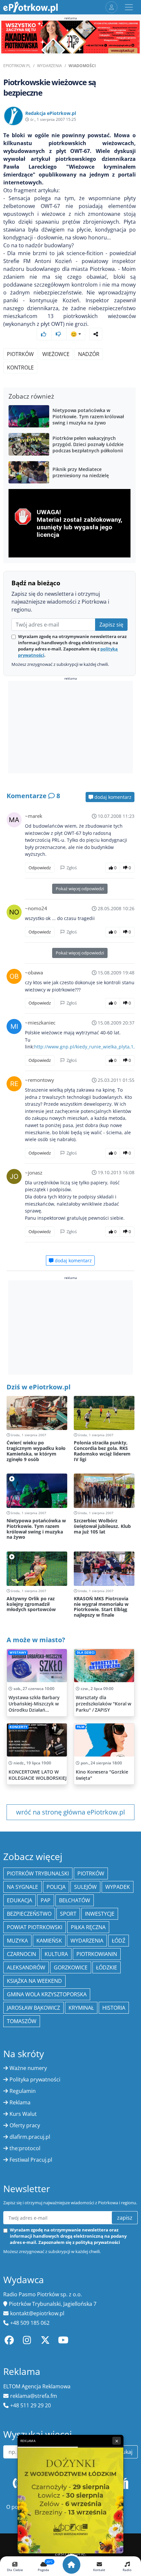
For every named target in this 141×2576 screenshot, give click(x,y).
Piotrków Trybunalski (38, 1873)
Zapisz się (111, 625)
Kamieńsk (49, 1941)
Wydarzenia (50, 66)
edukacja (20, 1900)
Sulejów (85, 1887)
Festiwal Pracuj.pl (31, 2160)
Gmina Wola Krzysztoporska (47, 1994)
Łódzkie (107, 1967)
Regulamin (23, 2091)
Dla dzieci (86, 1653)
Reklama (20, 2102)
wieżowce (56, 354)
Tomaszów (22, 2021)
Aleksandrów (26, 1967)
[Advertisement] (57, 728)
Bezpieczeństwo (29, 1914)
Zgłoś (71, 868)
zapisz (125, 2218)
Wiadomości (82, 66)
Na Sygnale (22, 1887)
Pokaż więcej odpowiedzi (80, 889)
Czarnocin (21, 1954)
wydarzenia (87, 1941)
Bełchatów (75, 1900)
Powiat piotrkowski (35, 1927)
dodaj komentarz (112, 797)
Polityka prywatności (35, 2079)
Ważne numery (28, 2068)
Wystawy (18, 1653)
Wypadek (118, 1887)
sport (68, 1914)
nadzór (89, 354)
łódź (119, 1941)
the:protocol (25, 2148)
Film (81, 1727)
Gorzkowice (71, 1967)
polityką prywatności (98, 2242)
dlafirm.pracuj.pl (30, 2137)
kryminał (81, 2008)
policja (56, 1887)
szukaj (125, 2452)
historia (114, 2008)
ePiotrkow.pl (17, 66)
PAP (46, 1900)
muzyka (17, 1941)
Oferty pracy (25, 2125)
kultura (56, 1954)
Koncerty (18, 1727)
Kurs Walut (23, 2114)
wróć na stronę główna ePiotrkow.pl (70, 1812)
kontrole (20, 367)
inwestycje (100, 1914)
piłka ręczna (88, 1927)
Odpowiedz (40, 868)
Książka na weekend (34, 1981)
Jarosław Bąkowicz (33, 2008)
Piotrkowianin (97, 1954)
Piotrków (20, 354)
